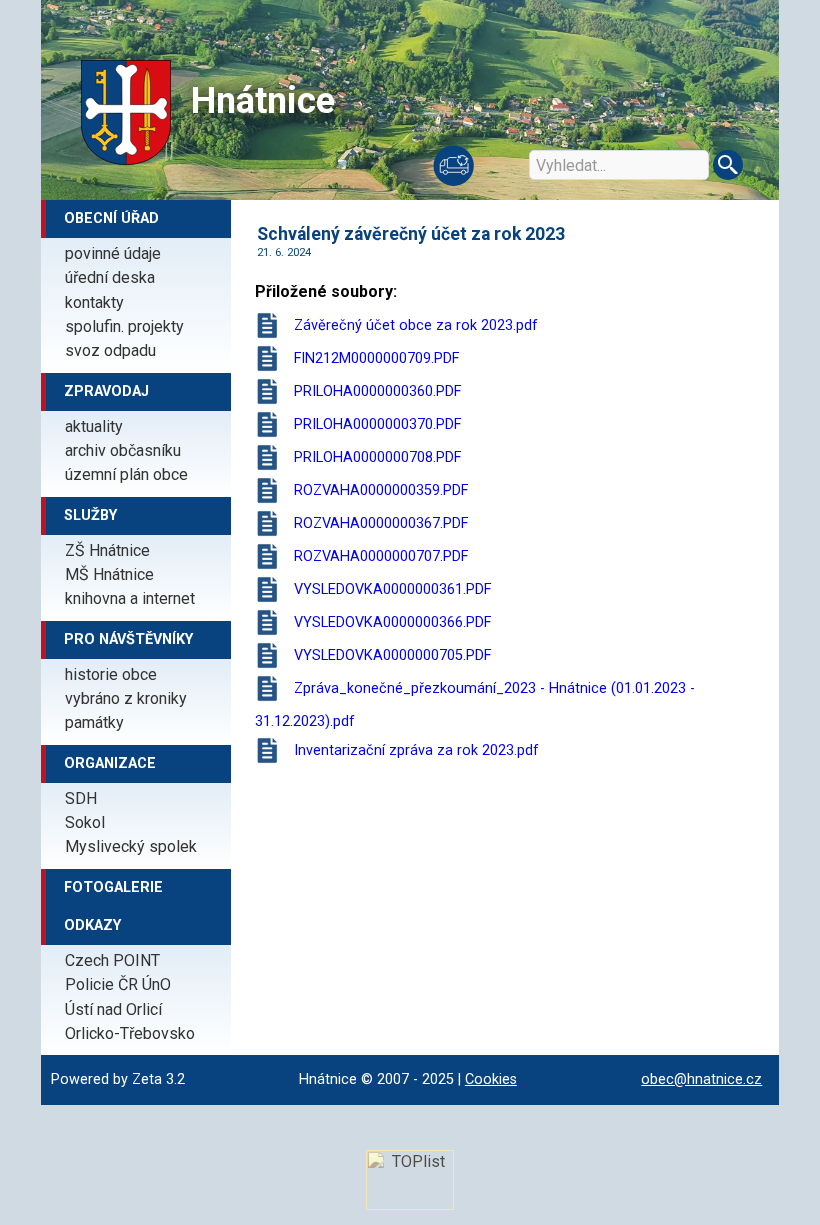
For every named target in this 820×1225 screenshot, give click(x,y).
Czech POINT (112, 960)
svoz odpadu (110, 350)
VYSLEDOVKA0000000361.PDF (392, 589)
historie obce (111, 674)
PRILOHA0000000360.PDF (377, 391)
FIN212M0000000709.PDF (376, 358)
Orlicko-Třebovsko (130, 1033)
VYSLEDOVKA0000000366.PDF (392, 622)
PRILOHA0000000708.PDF (377, 457)
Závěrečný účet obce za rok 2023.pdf (416, 325)
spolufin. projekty (124, 326)
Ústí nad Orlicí (113, 1009)
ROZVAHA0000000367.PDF (381, 523)
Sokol (85, 822)
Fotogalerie (113, 887)
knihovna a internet (130, 598)
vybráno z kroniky (126, 698)
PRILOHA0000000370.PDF (377, 424)
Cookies (491, 1079)
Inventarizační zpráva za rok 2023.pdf (416, 750)
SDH (81, 798)
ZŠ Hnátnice (107, 550)
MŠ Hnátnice (109, 574)
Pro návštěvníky (128, 639)
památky (94, 722)
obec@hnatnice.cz (701, 1079)
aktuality (94, 426)
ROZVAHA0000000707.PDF (381, 556)
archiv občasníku (123, 450)
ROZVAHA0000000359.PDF (381, 490)
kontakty (94, 302)
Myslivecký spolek (131, 846)
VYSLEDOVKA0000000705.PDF (392, 655)
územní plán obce (126, 474)
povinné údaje (113, 253)
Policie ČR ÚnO (118, 984)
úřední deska (110, 277)
